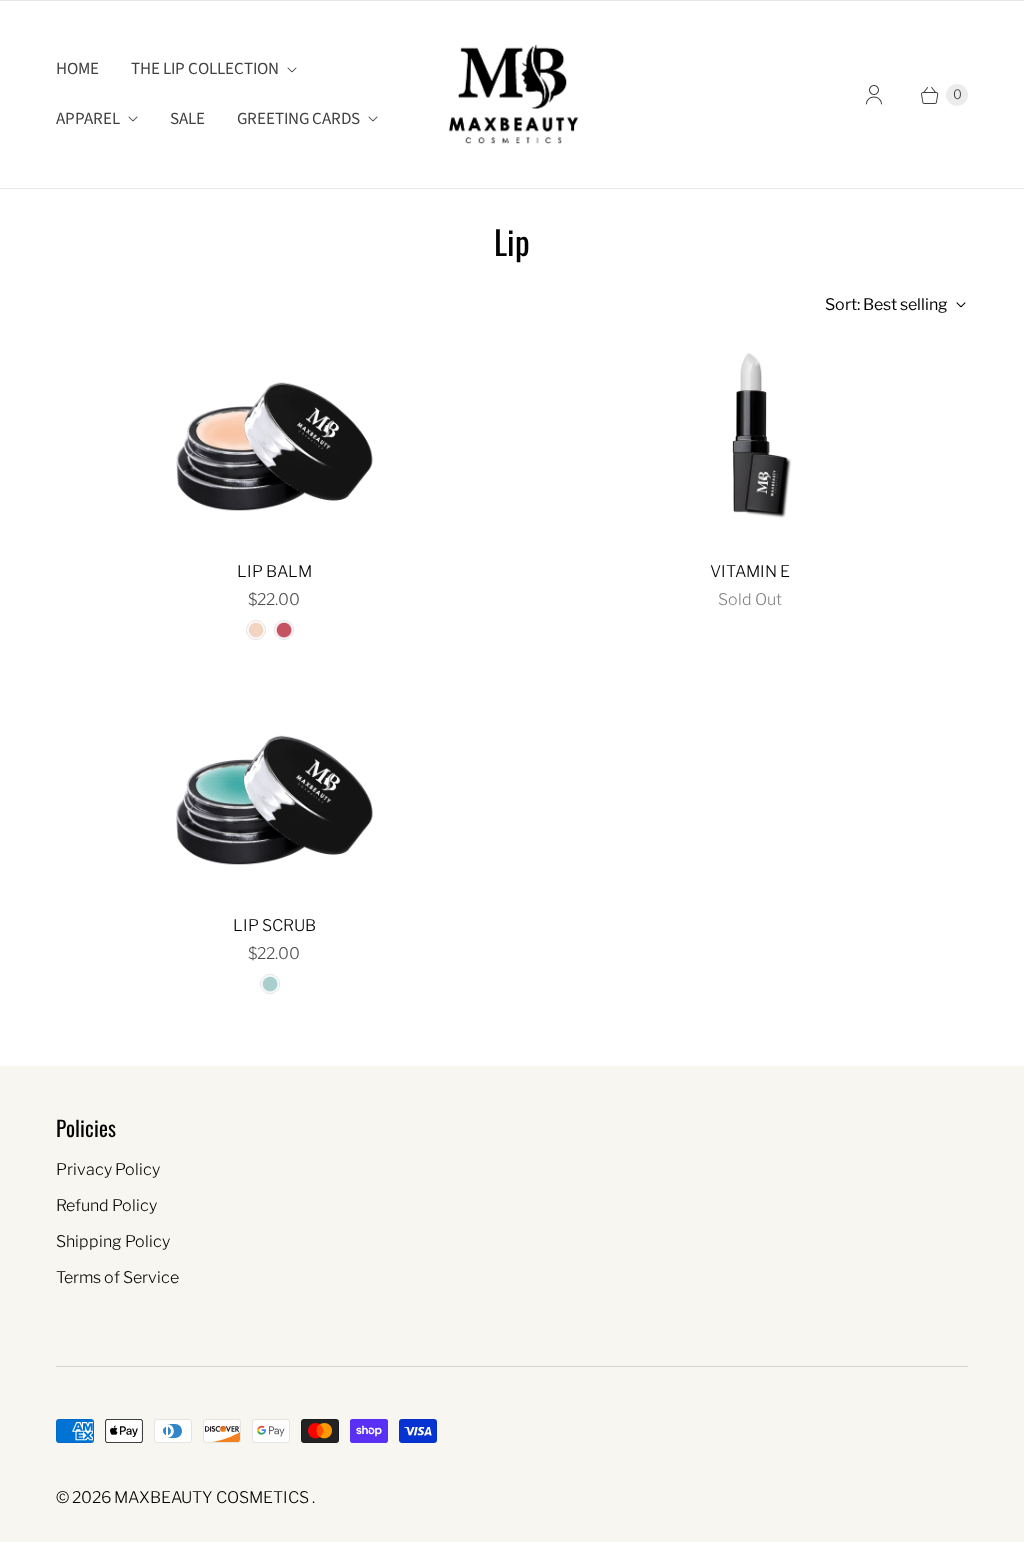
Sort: (886, 304)
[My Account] (874, 95)
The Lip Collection (205, 69)
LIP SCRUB (274, 925)
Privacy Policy (108, 1169)
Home (77, 69)
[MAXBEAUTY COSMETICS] (512, 94)
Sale (187, 119)
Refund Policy (106, 1205)
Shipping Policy (113, 1241)
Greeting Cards (298, 119)
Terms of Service (117, 1277)
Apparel (88, 119)
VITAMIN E (750, 571)
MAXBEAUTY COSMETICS (213, 1497)
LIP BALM (274, 571)
